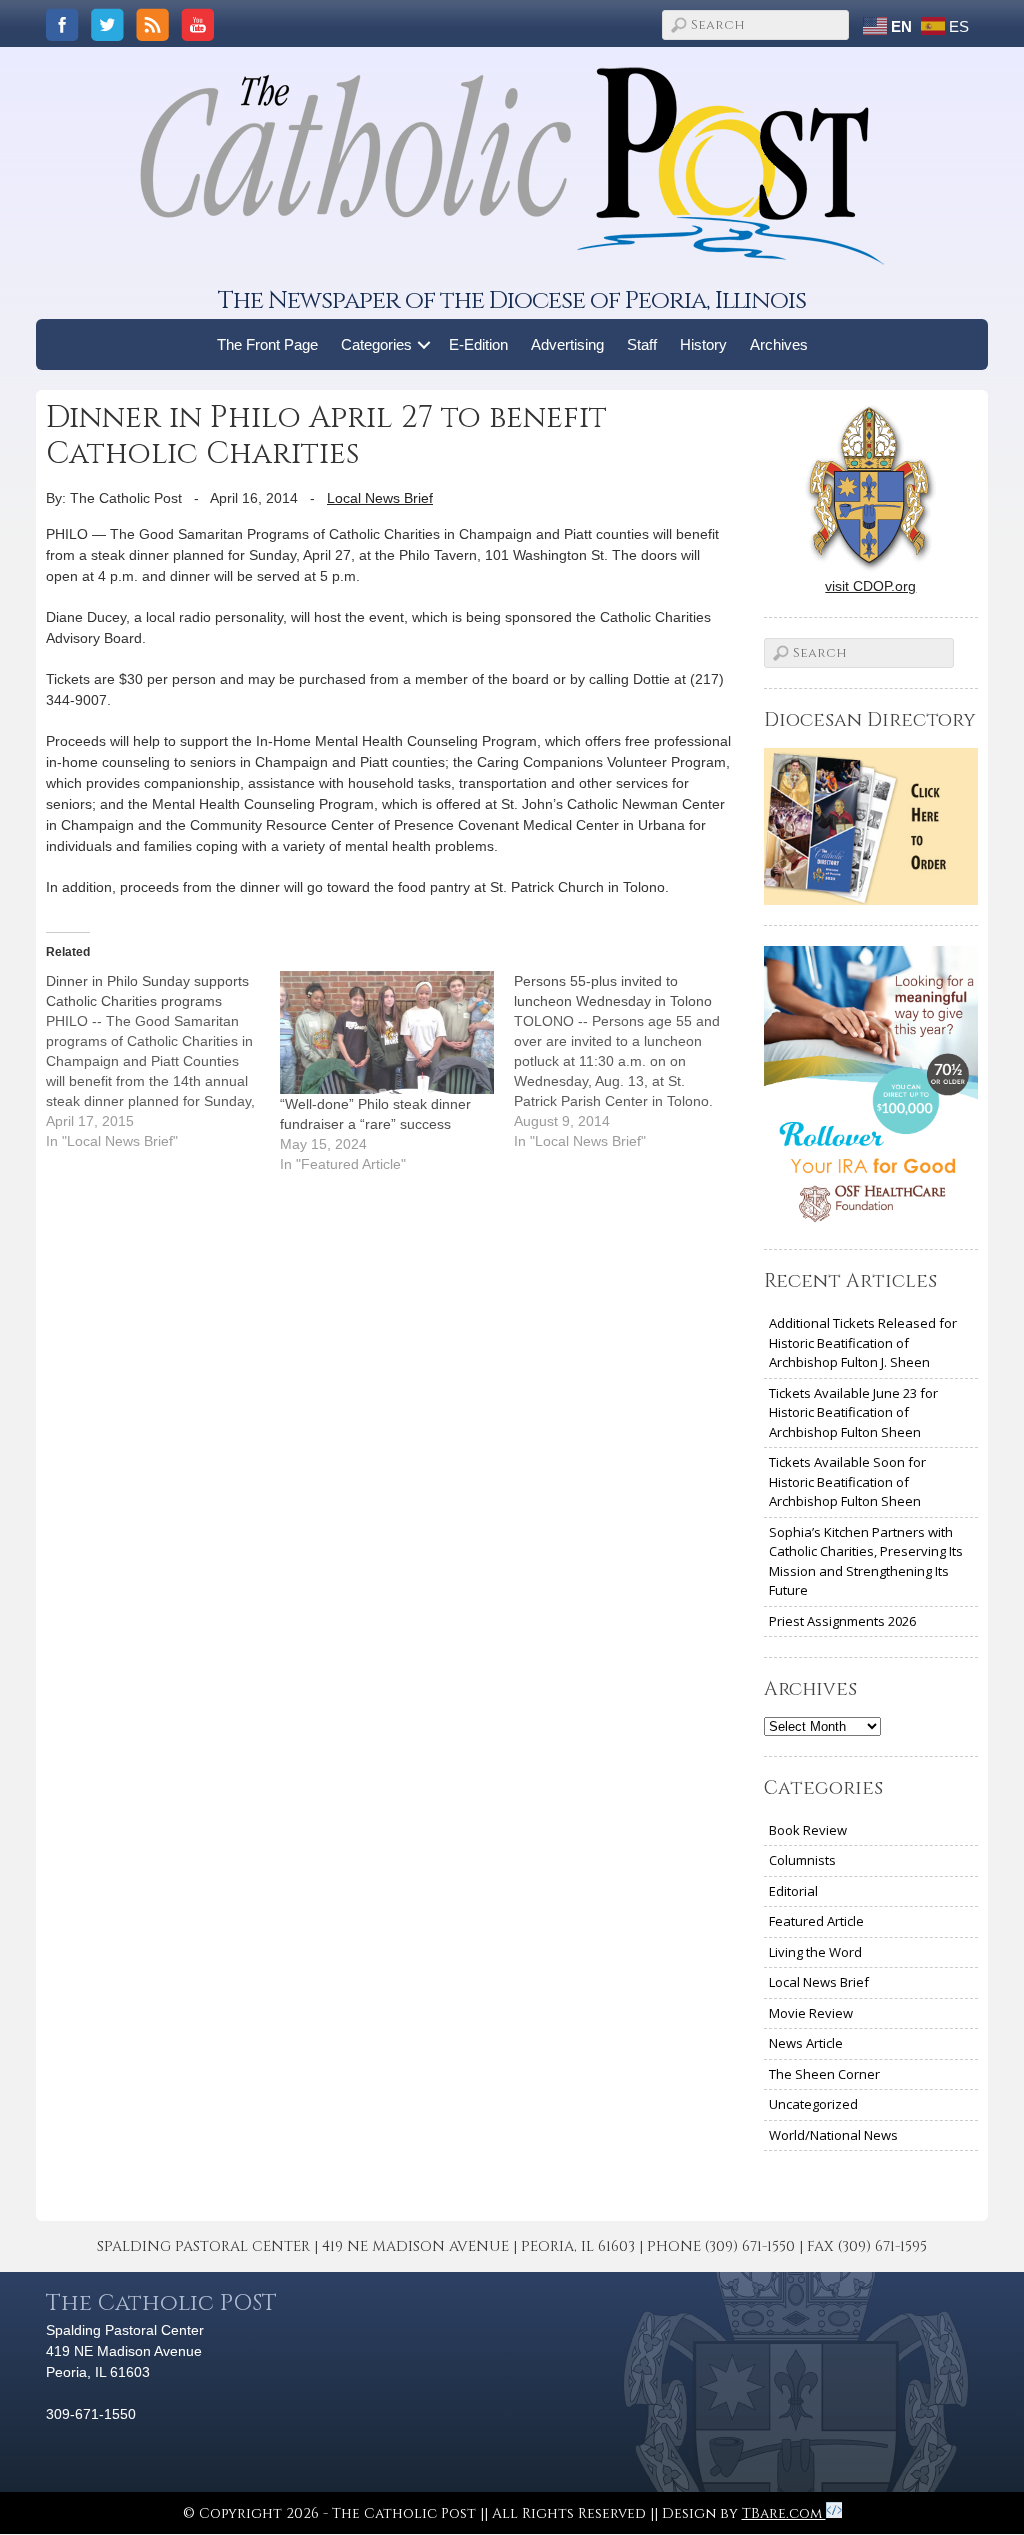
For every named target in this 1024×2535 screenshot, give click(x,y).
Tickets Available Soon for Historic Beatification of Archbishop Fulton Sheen (847, 1481)
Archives (779, 344)
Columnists (802, 1860)
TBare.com (784, 2513)
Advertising (567, 344)
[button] (424, 344)
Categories (376, 344)
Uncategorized (813, 2104)
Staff (642, 344)
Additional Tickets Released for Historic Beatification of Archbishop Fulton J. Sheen (863, 1342)
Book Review (808, 1830)
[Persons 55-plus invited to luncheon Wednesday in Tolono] (631, 1061)
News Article (806, 2043)
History (703, 344)
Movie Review (811, 2013)
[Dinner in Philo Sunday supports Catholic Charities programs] (163, 1061)
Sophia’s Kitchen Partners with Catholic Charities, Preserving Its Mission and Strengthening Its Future (866, 1561)
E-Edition (478, 344)
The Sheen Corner (824, 2074)
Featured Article (816, 1921)
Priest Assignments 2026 (842, 1621)
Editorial (793, 1891)
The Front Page (267, 344)
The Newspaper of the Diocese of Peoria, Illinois (512, 300)
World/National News (833, 2135)
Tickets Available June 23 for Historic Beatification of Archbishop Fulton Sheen (853, 1412)
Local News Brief (380, 498)
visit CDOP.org (870, 586)
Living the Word (815, 1952)
